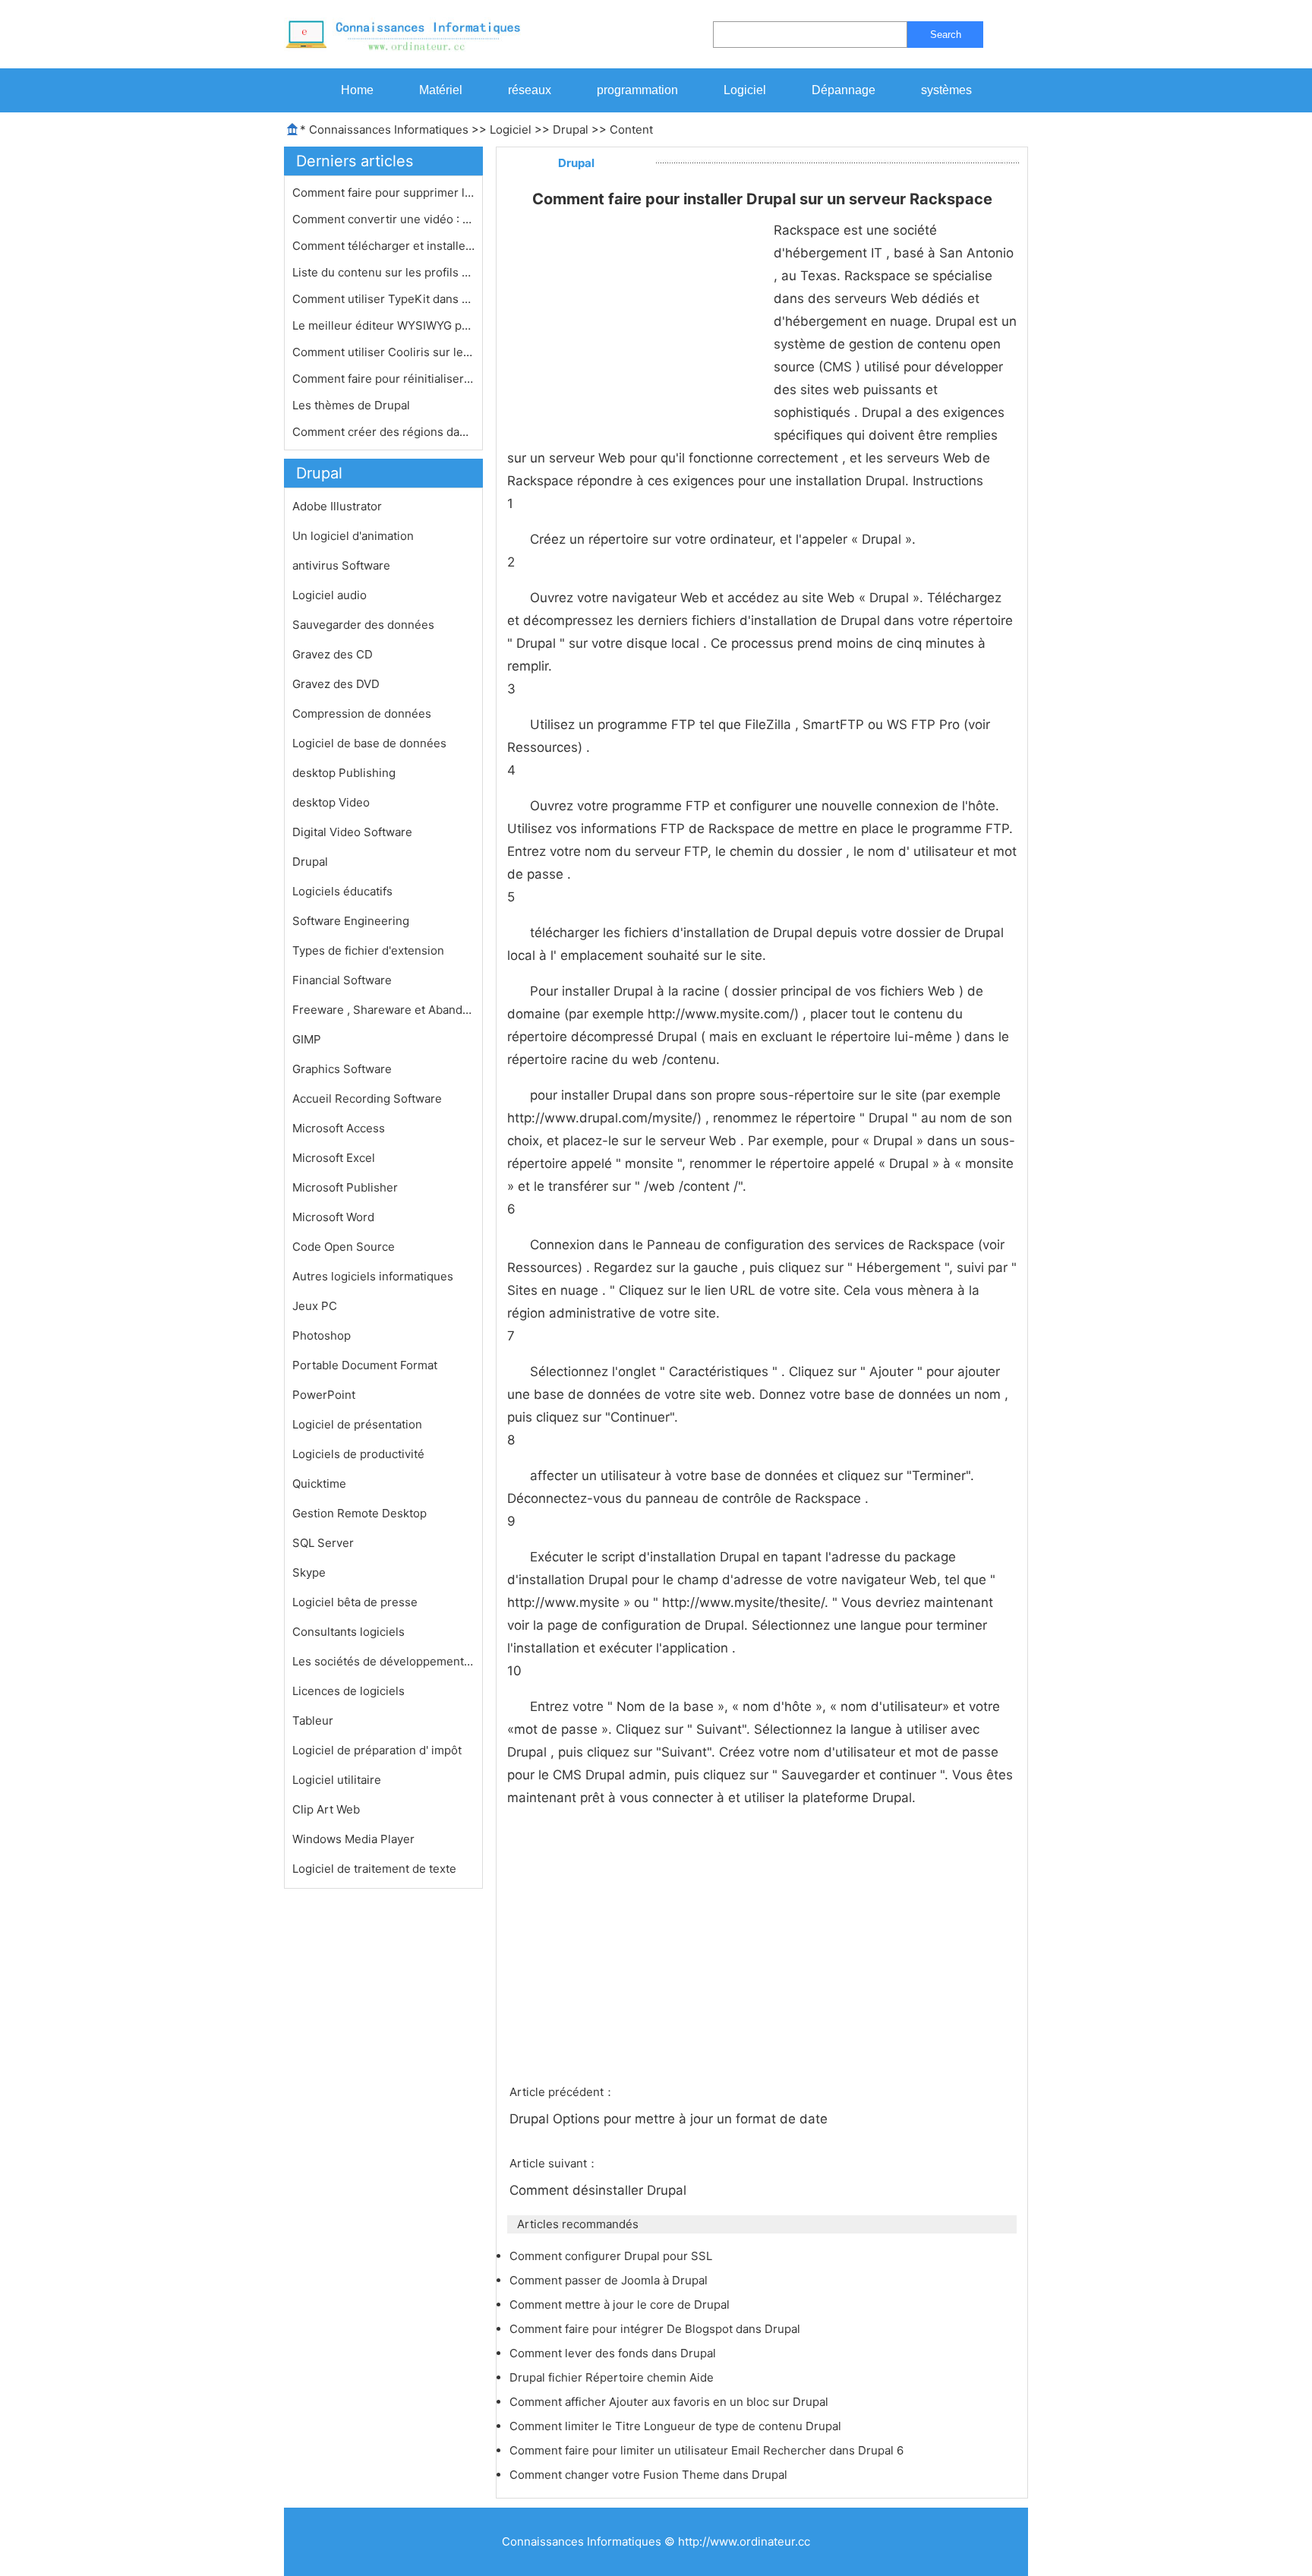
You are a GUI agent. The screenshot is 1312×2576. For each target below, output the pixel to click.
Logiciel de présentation (357, 1424)
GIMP (307, 1039)
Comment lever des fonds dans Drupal (614, 2353)
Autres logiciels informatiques (373, 1276)
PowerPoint (324, 1395)
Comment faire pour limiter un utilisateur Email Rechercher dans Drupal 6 (708, 2450)
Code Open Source (344, 1247)
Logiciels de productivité (358, 1454)
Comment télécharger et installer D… (383, 246)
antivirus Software (341, 565)
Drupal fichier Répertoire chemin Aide (613, 2377)
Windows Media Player (353, 1839)
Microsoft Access (339, 1128)
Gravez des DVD (336, 684)
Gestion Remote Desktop (360, 1513)
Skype (309, 1572)
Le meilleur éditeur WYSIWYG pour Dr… (383, 325)
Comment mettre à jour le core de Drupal (621, 2305)
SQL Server (323, 1543)
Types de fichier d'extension (368, 950)
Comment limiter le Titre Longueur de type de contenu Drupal (677, 2426)
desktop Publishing (344, 773)
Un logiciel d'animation (353, 536)
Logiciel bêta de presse (355, 1602)
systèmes (946, 90)
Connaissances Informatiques (389, 129)
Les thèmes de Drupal (353, 405)
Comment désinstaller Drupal (600, 2190)
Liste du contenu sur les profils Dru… (383, 272)
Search (946, 35)
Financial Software (342, 980)
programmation (637, 90)
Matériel (441, 90)
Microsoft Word (333, 1217)
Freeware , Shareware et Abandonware (383, 1010)
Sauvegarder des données (363, 625)
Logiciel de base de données (369, 743)
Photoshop (322, 1335)
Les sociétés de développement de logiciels (383, 1661)
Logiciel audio (330, 595)
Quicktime (319, 1484)
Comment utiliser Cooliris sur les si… (383, 352)
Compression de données (362, 713)
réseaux (530, 90)
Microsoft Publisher (345, 1187)
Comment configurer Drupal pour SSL (612, 2256)
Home (357, 90)
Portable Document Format (365, 1365)
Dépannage (844, 90)
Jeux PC (315, 1306)
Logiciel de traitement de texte (374, 1869)
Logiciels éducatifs (342, 891)
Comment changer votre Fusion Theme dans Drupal (650, 2475)
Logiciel (745, 90)
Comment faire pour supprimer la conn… (383, 193)
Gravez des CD (333, 654)
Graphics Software (342, 1069)
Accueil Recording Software (367, 1099)
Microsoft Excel (334, 1158)
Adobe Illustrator (337, 506)
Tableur (313, 1720)
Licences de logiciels (348, 1691)
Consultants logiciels (348, 1632)
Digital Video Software (352, 832)
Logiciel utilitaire (337, 1780)
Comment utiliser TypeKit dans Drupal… (383, 299)
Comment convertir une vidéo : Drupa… (383, 219)
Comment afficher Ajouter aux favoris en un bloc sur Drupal (670, 2402)
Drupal (571, 129)
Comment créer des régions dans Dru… (383, 432)
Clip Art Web (326, 1809)
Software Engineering (351, 921)
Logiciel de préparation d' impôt (377, 1750)
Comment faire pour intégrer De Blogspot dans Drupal (656, 2329)
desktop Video (331, 802)
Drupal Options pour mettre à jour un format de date (670, 2119)
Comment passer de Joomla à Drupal (610, 2280)
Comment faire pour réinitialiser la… (383, 379)
